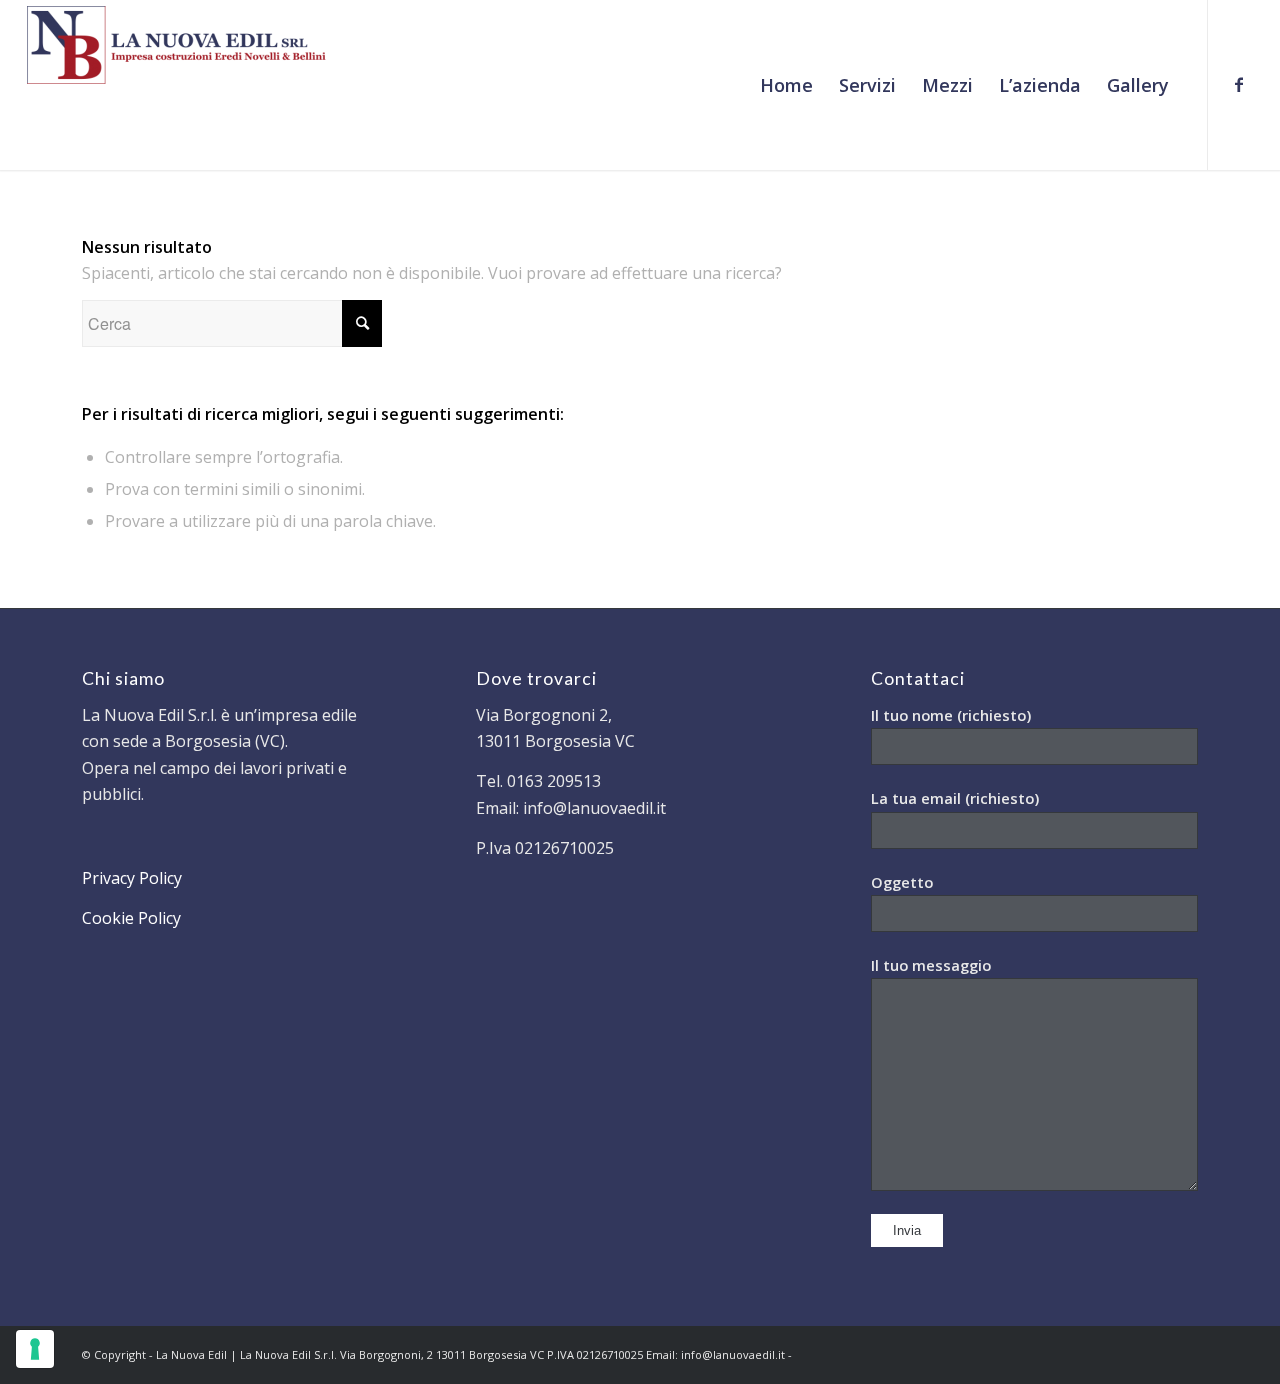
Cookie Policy (131, 918)
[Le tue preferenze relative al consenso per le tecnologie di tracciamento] (35, 1349)
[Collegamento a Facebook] (1239, 84)
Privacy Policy (132, 878)
